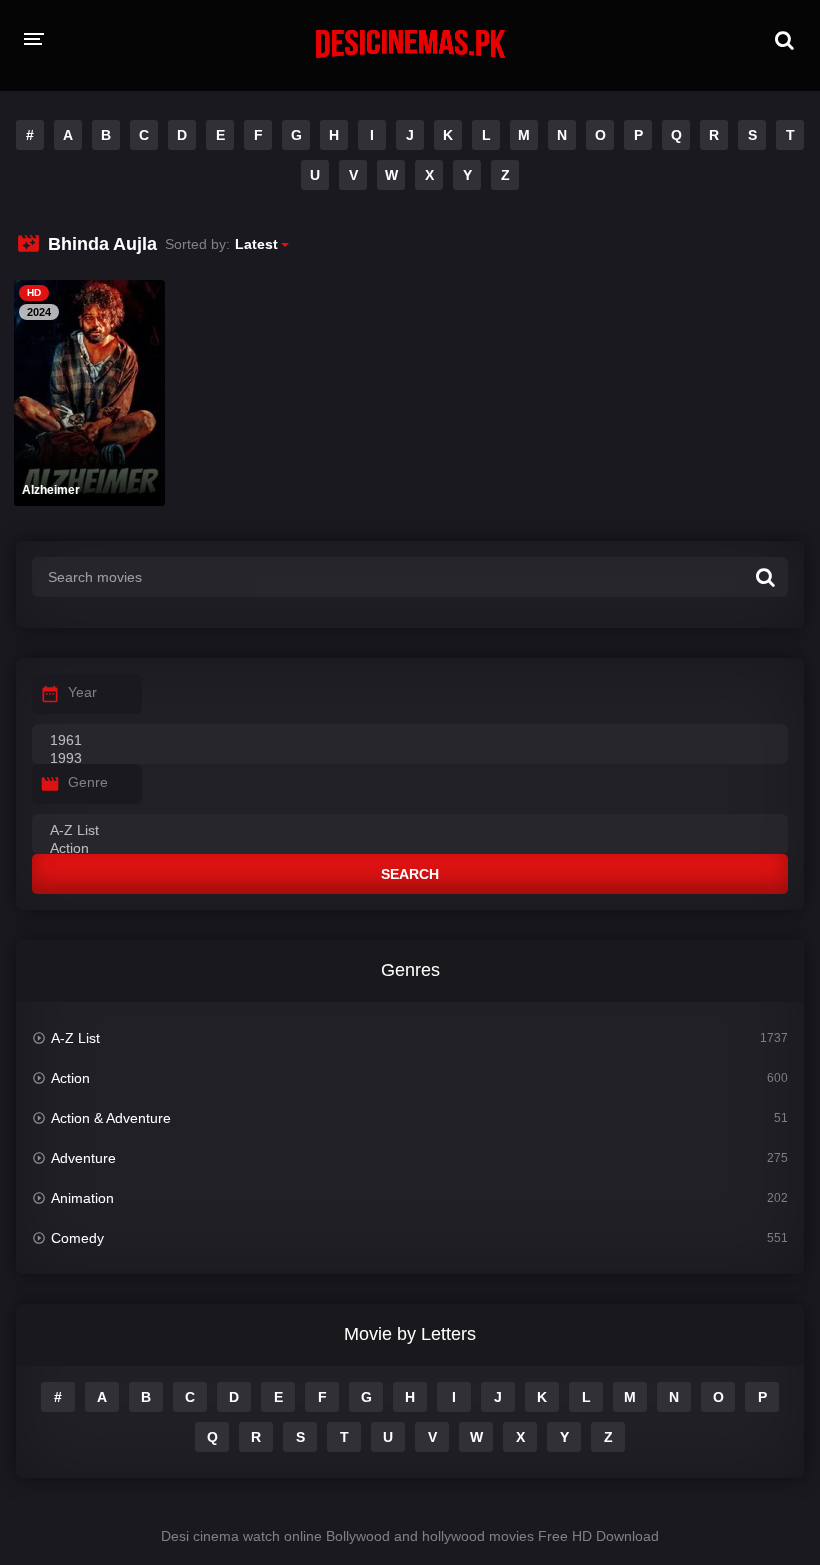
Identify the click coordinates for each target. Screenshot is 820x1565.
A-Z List (75, 1038)
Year (82, 692)
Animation (82, 1198)
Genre (88, 782)
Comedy (77, 1238)
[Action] (410, 849)
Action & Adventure (111, 1118)
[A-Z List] (410, 831)
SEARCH (410, 874)
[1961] (410, 741)
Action (70, 1078)
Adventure (83, 1158)
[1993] (410, 759)
